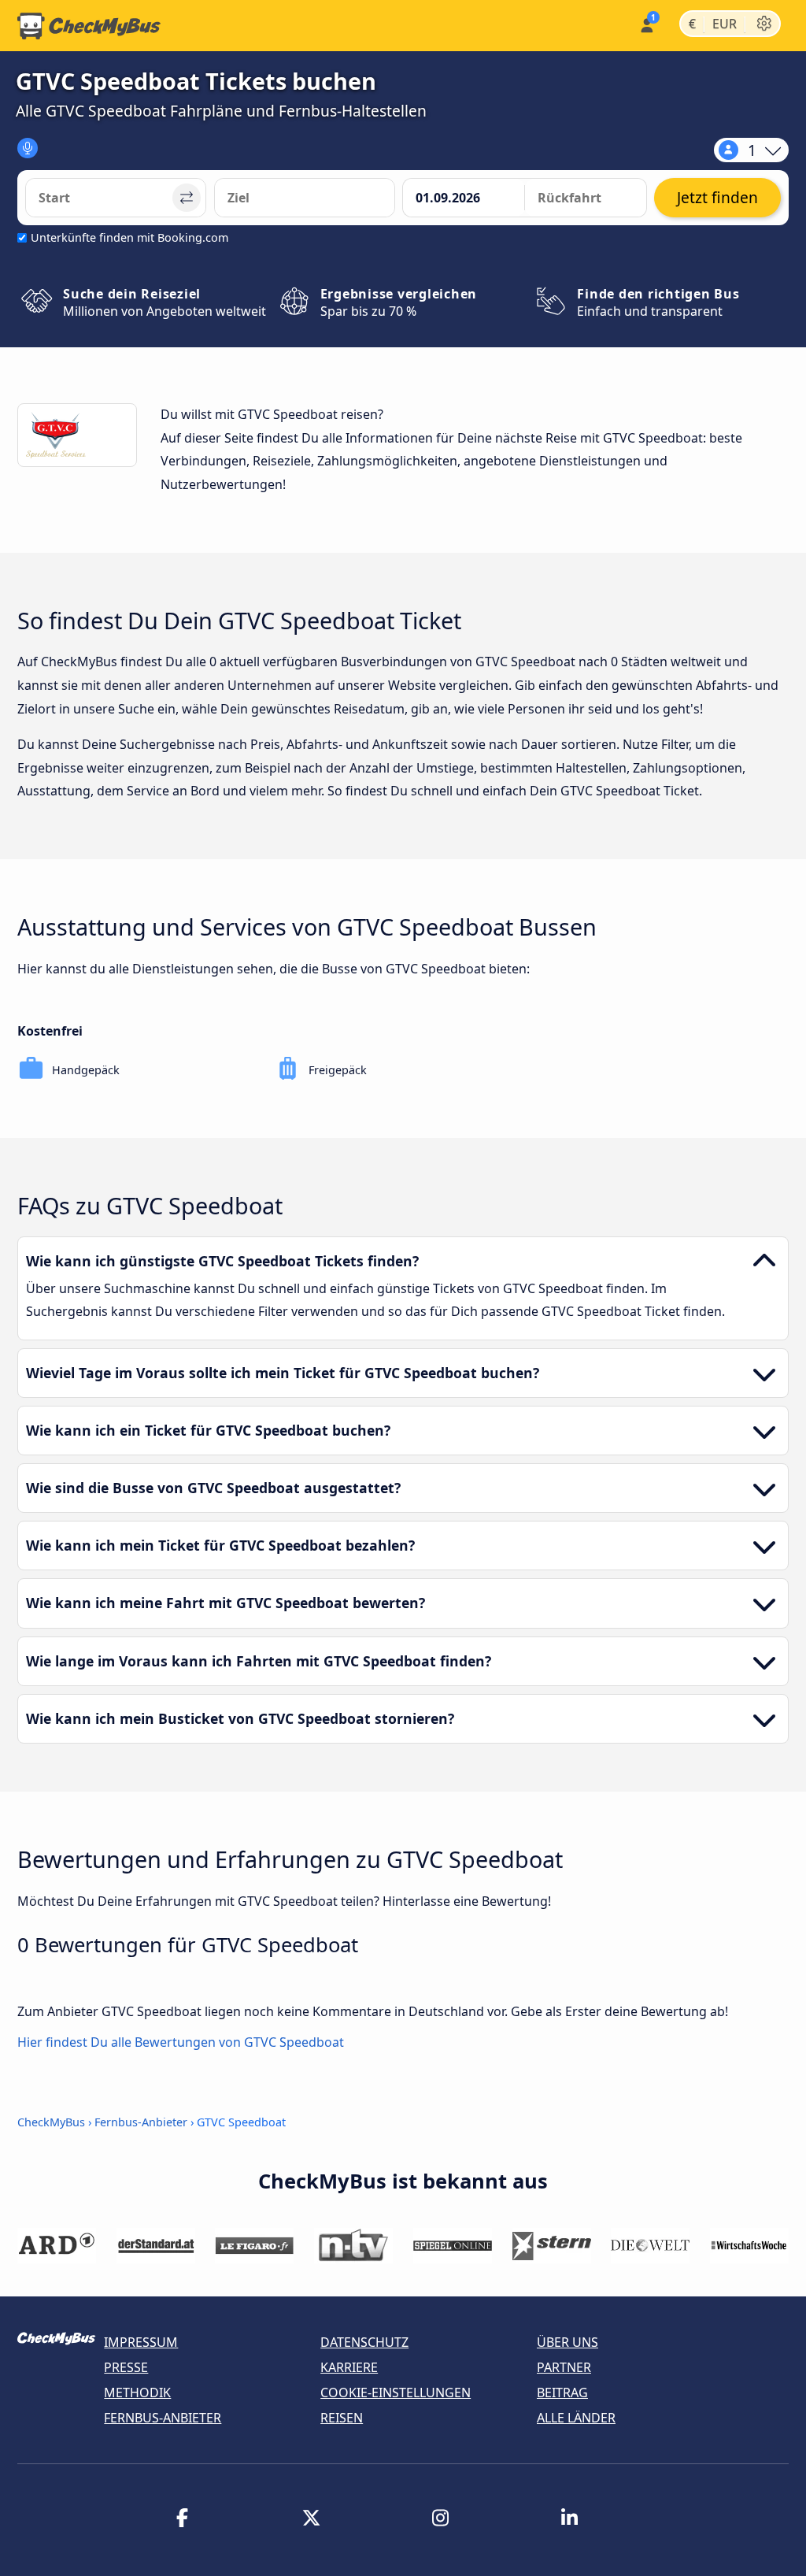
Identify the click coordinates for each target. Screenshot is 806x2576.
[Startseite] (89, 26)
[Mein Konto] (646, 24)
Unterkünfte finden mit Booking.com (129, 237)
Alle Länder (576, 2418)
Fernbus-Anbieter (141, 2122)
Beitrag (562, 2393)
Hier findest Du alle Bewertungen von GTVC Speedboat (181, 2043)
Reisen (342, 2418)
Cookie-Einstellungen (396, 2393)
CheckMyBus (51, 2122)
